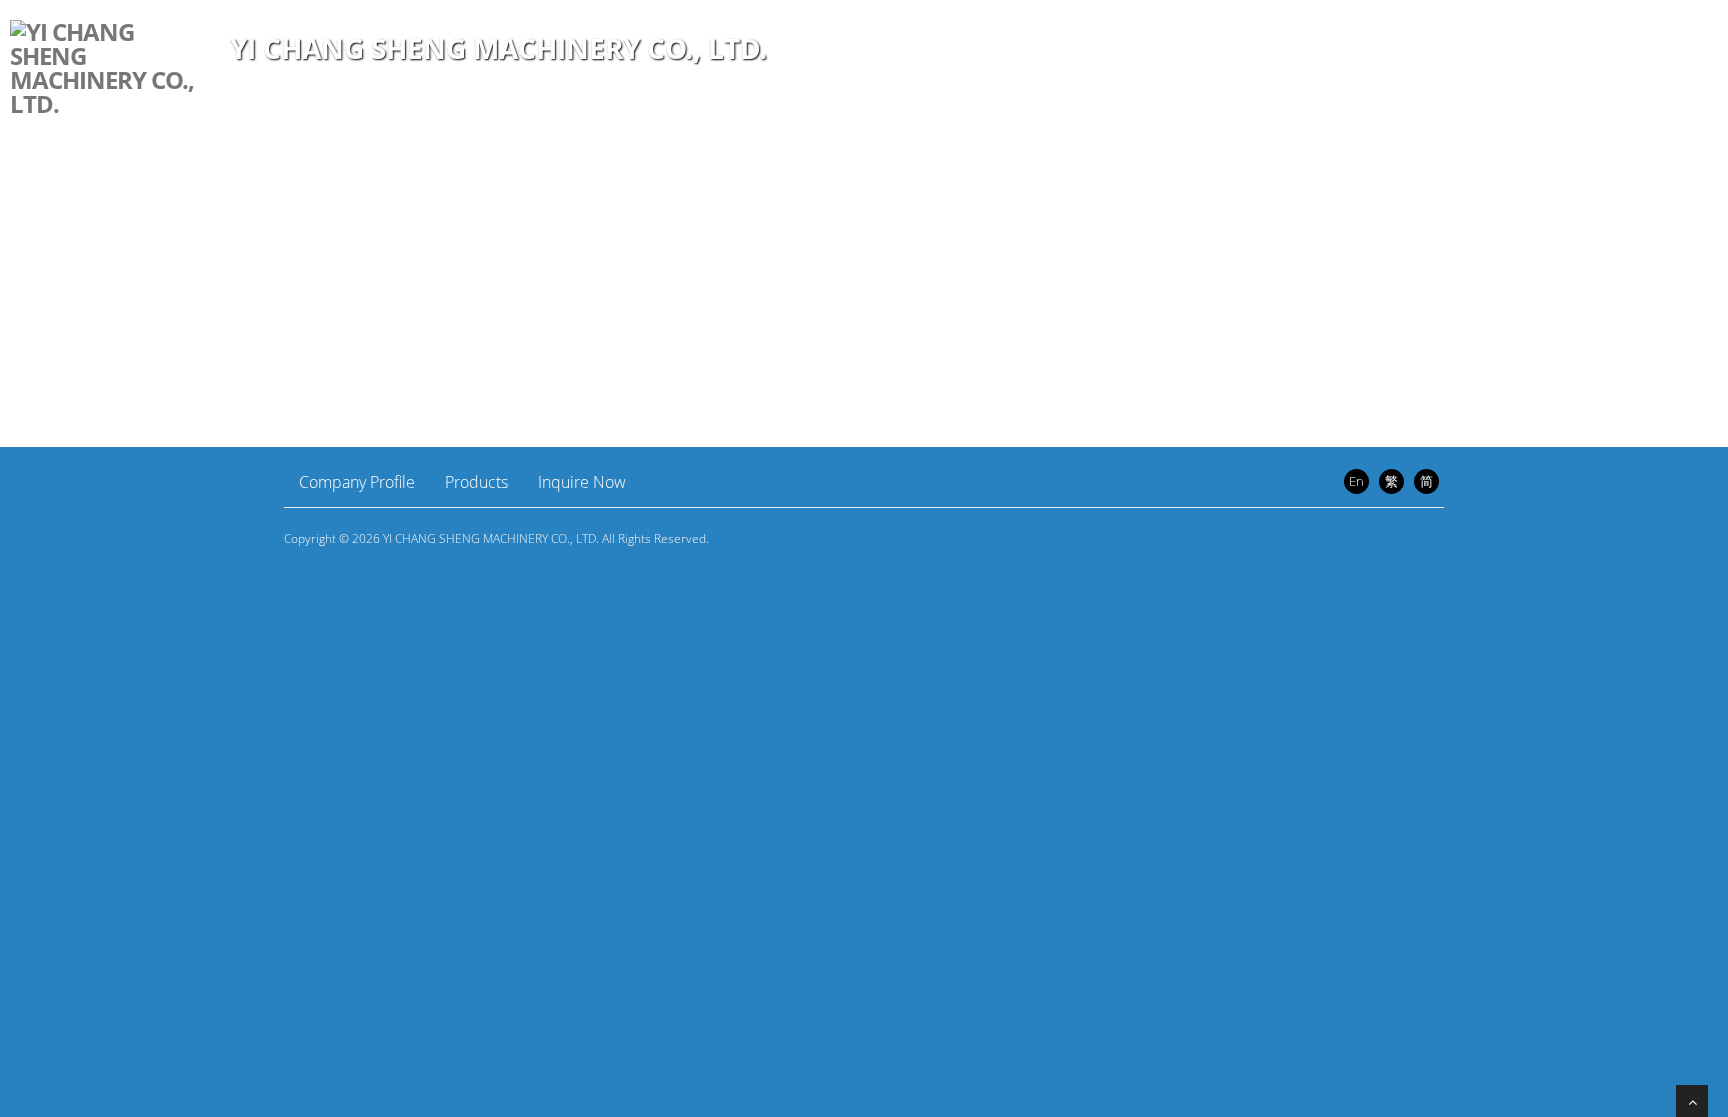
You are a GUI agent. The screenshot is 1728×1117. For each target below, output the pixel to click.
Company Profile (357, 482)
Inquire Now (582, 482)
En (1356, 481)
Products (476, 482)
